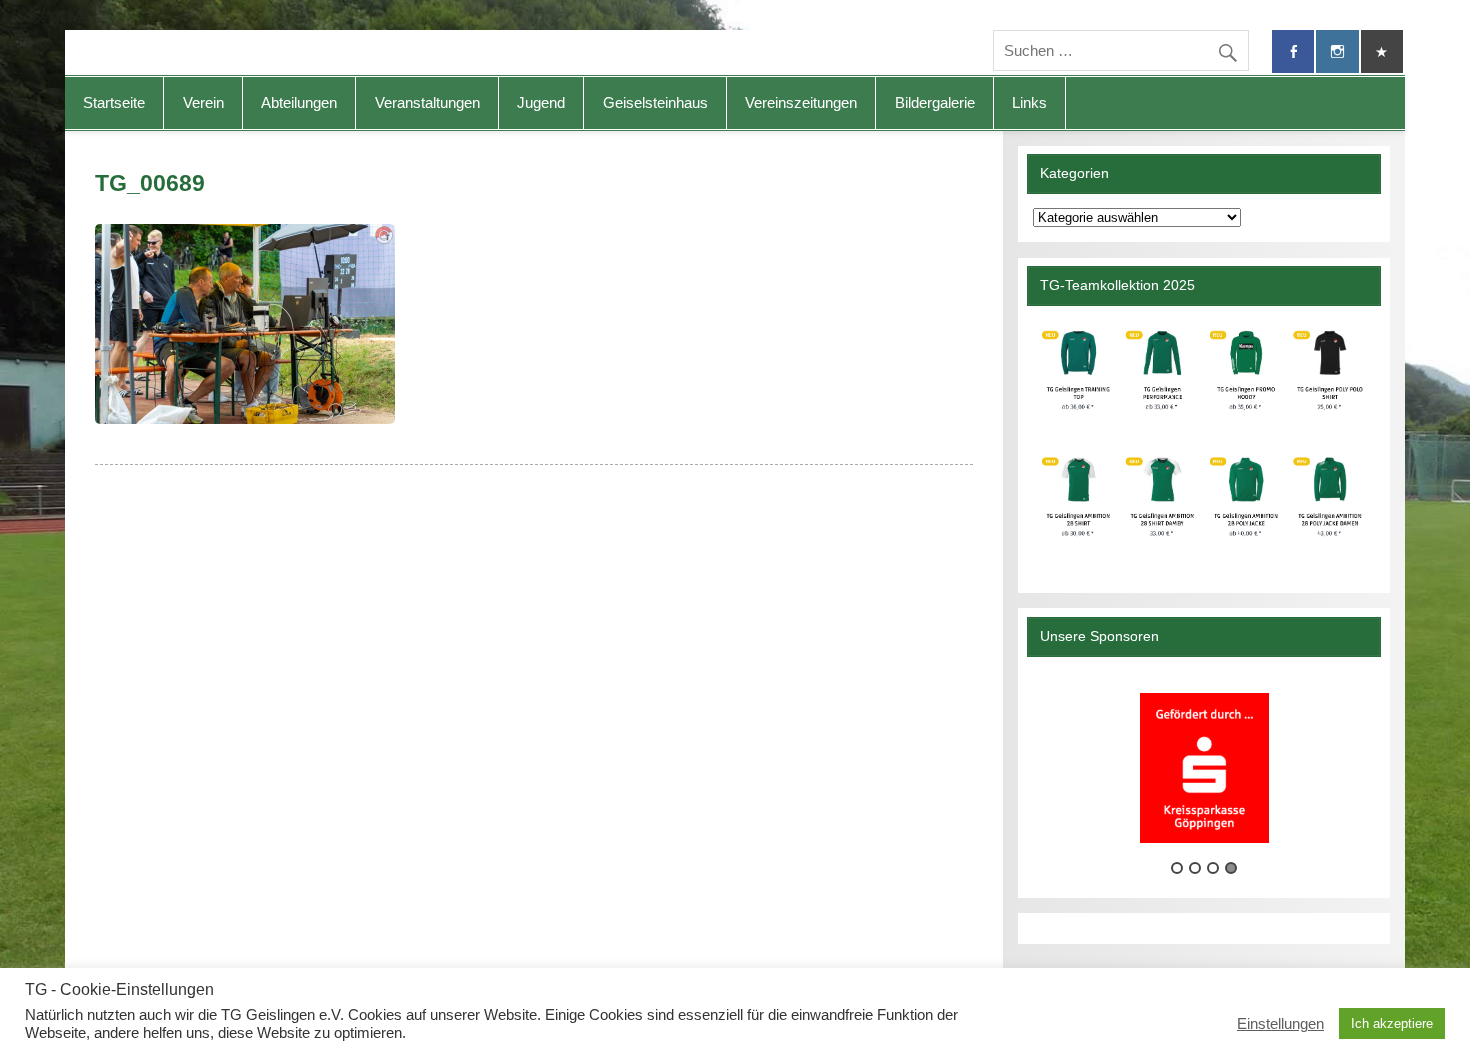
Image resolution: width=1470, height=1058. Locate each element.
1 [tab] (1177, 868)
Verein (203, 102)
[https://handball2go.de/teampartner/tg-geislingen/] (1203, 441)
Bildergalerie (935, 102)
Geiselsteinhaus (655, 102)
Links (1029, 102)
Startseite (114, 102)
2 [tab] (1195, 868)
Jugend (541, 102)
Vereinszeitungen (801, 102)
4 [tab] (1231, 868)
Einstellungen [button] (1280, 1024)
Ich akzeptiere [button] (1392, 1023)
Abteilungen (299, 102)
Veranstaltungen (427, 102)
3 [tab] (1213, 868)
